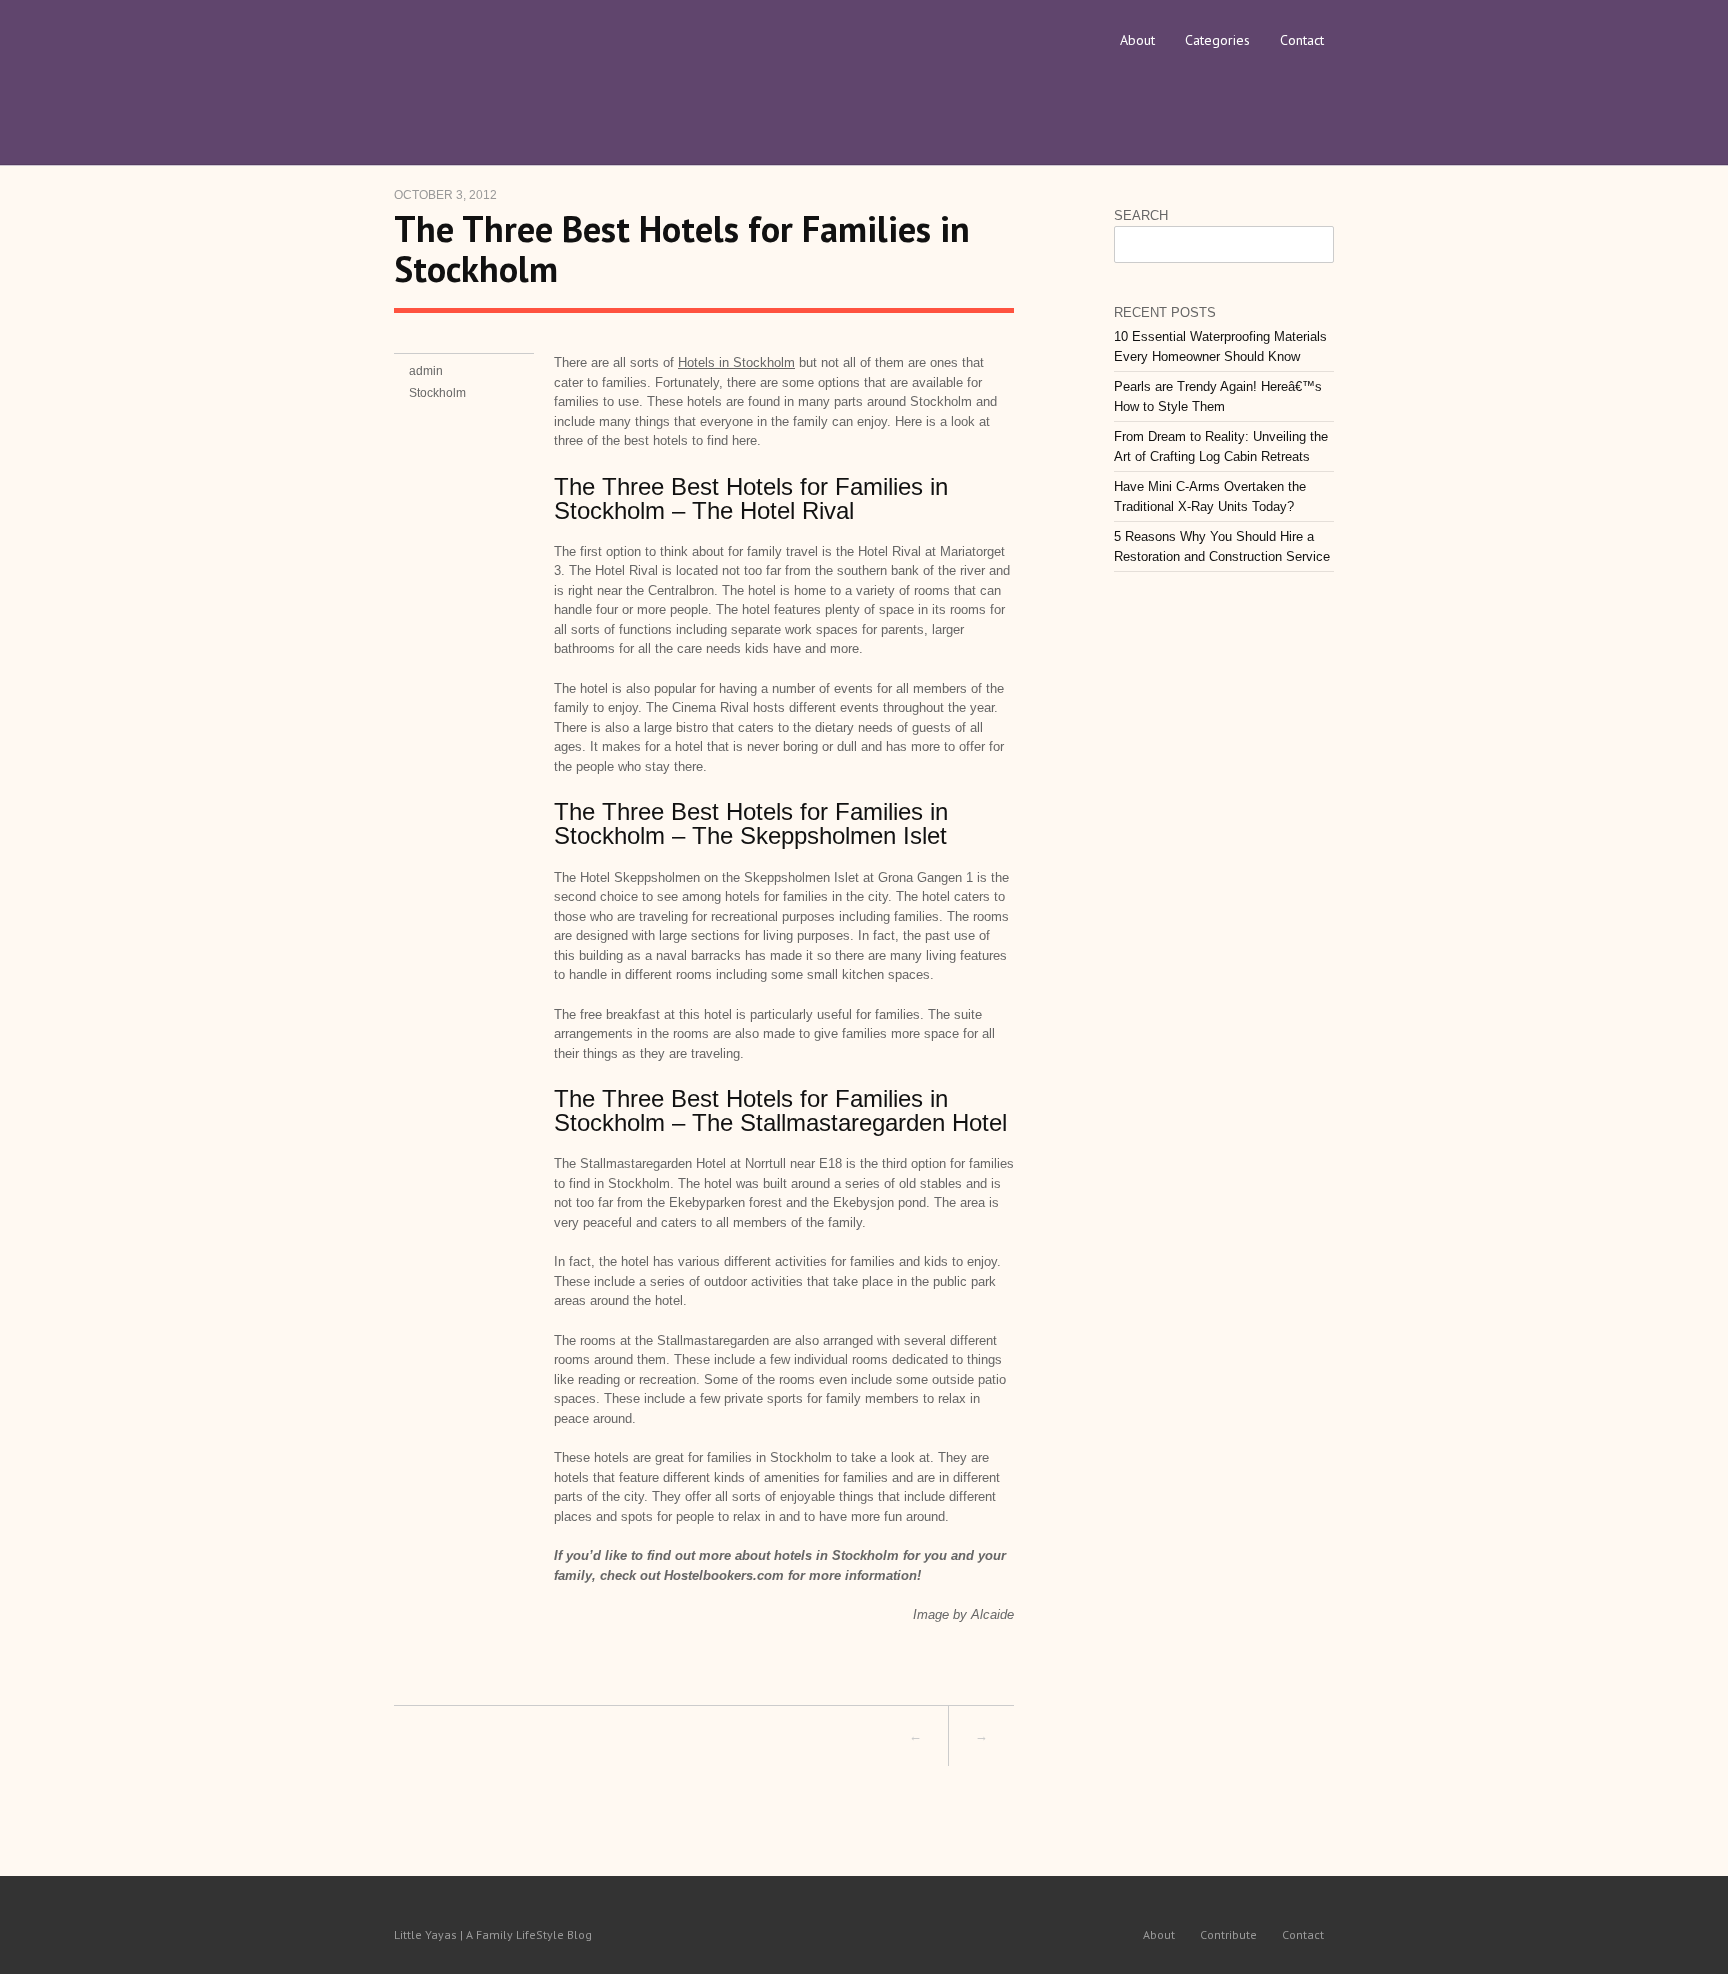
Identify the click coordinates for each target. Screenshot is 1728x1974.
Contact (1302, 40)
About (1137, 40)
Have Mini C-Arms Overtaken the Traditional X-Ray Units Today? (1210, 496)
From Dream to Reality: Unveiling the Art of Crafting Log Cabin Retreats (1221, 446)
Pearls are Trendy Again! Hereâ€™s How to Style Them (1218, 396)
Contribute (1228, 1934)
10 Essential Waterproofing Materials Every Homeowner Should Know (1220, 346)
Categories (1217, 40)
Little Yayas (544, 65)
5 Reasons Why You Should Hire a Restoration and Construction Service (1222, 546)
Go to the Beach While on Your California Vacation (628, 1735)
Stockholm (437, 393)
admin (426, 371)
